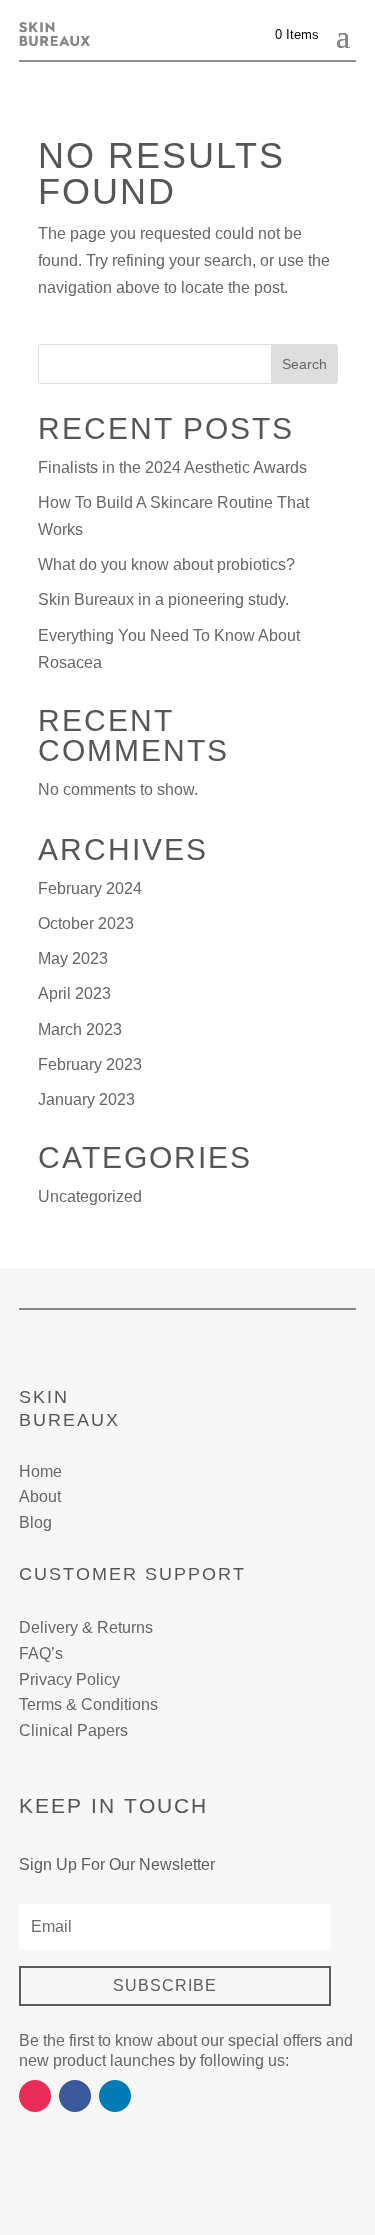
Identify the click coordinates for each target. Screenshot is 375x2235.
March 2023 (80, 1029)
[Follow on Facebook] (75, 2096)
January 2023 (86, 1099)
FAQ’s (41, 1653)
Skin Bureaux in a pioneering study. (163, 599)
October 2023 (86, 923)
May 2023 (73, 958)
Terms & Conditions (88, 1704)
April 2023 (74, 993)
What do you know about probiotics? (166, 564)
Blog (35, 1522)
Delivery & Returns (86, 1627)
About (40, 1496)
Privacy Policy (69, 1679)
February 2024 (90, 888)
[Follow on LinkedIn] (115, 2096)
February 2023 (90, 1064)
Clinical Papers (73, 1730)
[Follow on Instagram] (35, 2096)
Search (304, 364)
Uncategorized (90, 1196)
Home (40, 1471)
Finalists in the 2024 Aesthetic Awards (172, 467)
